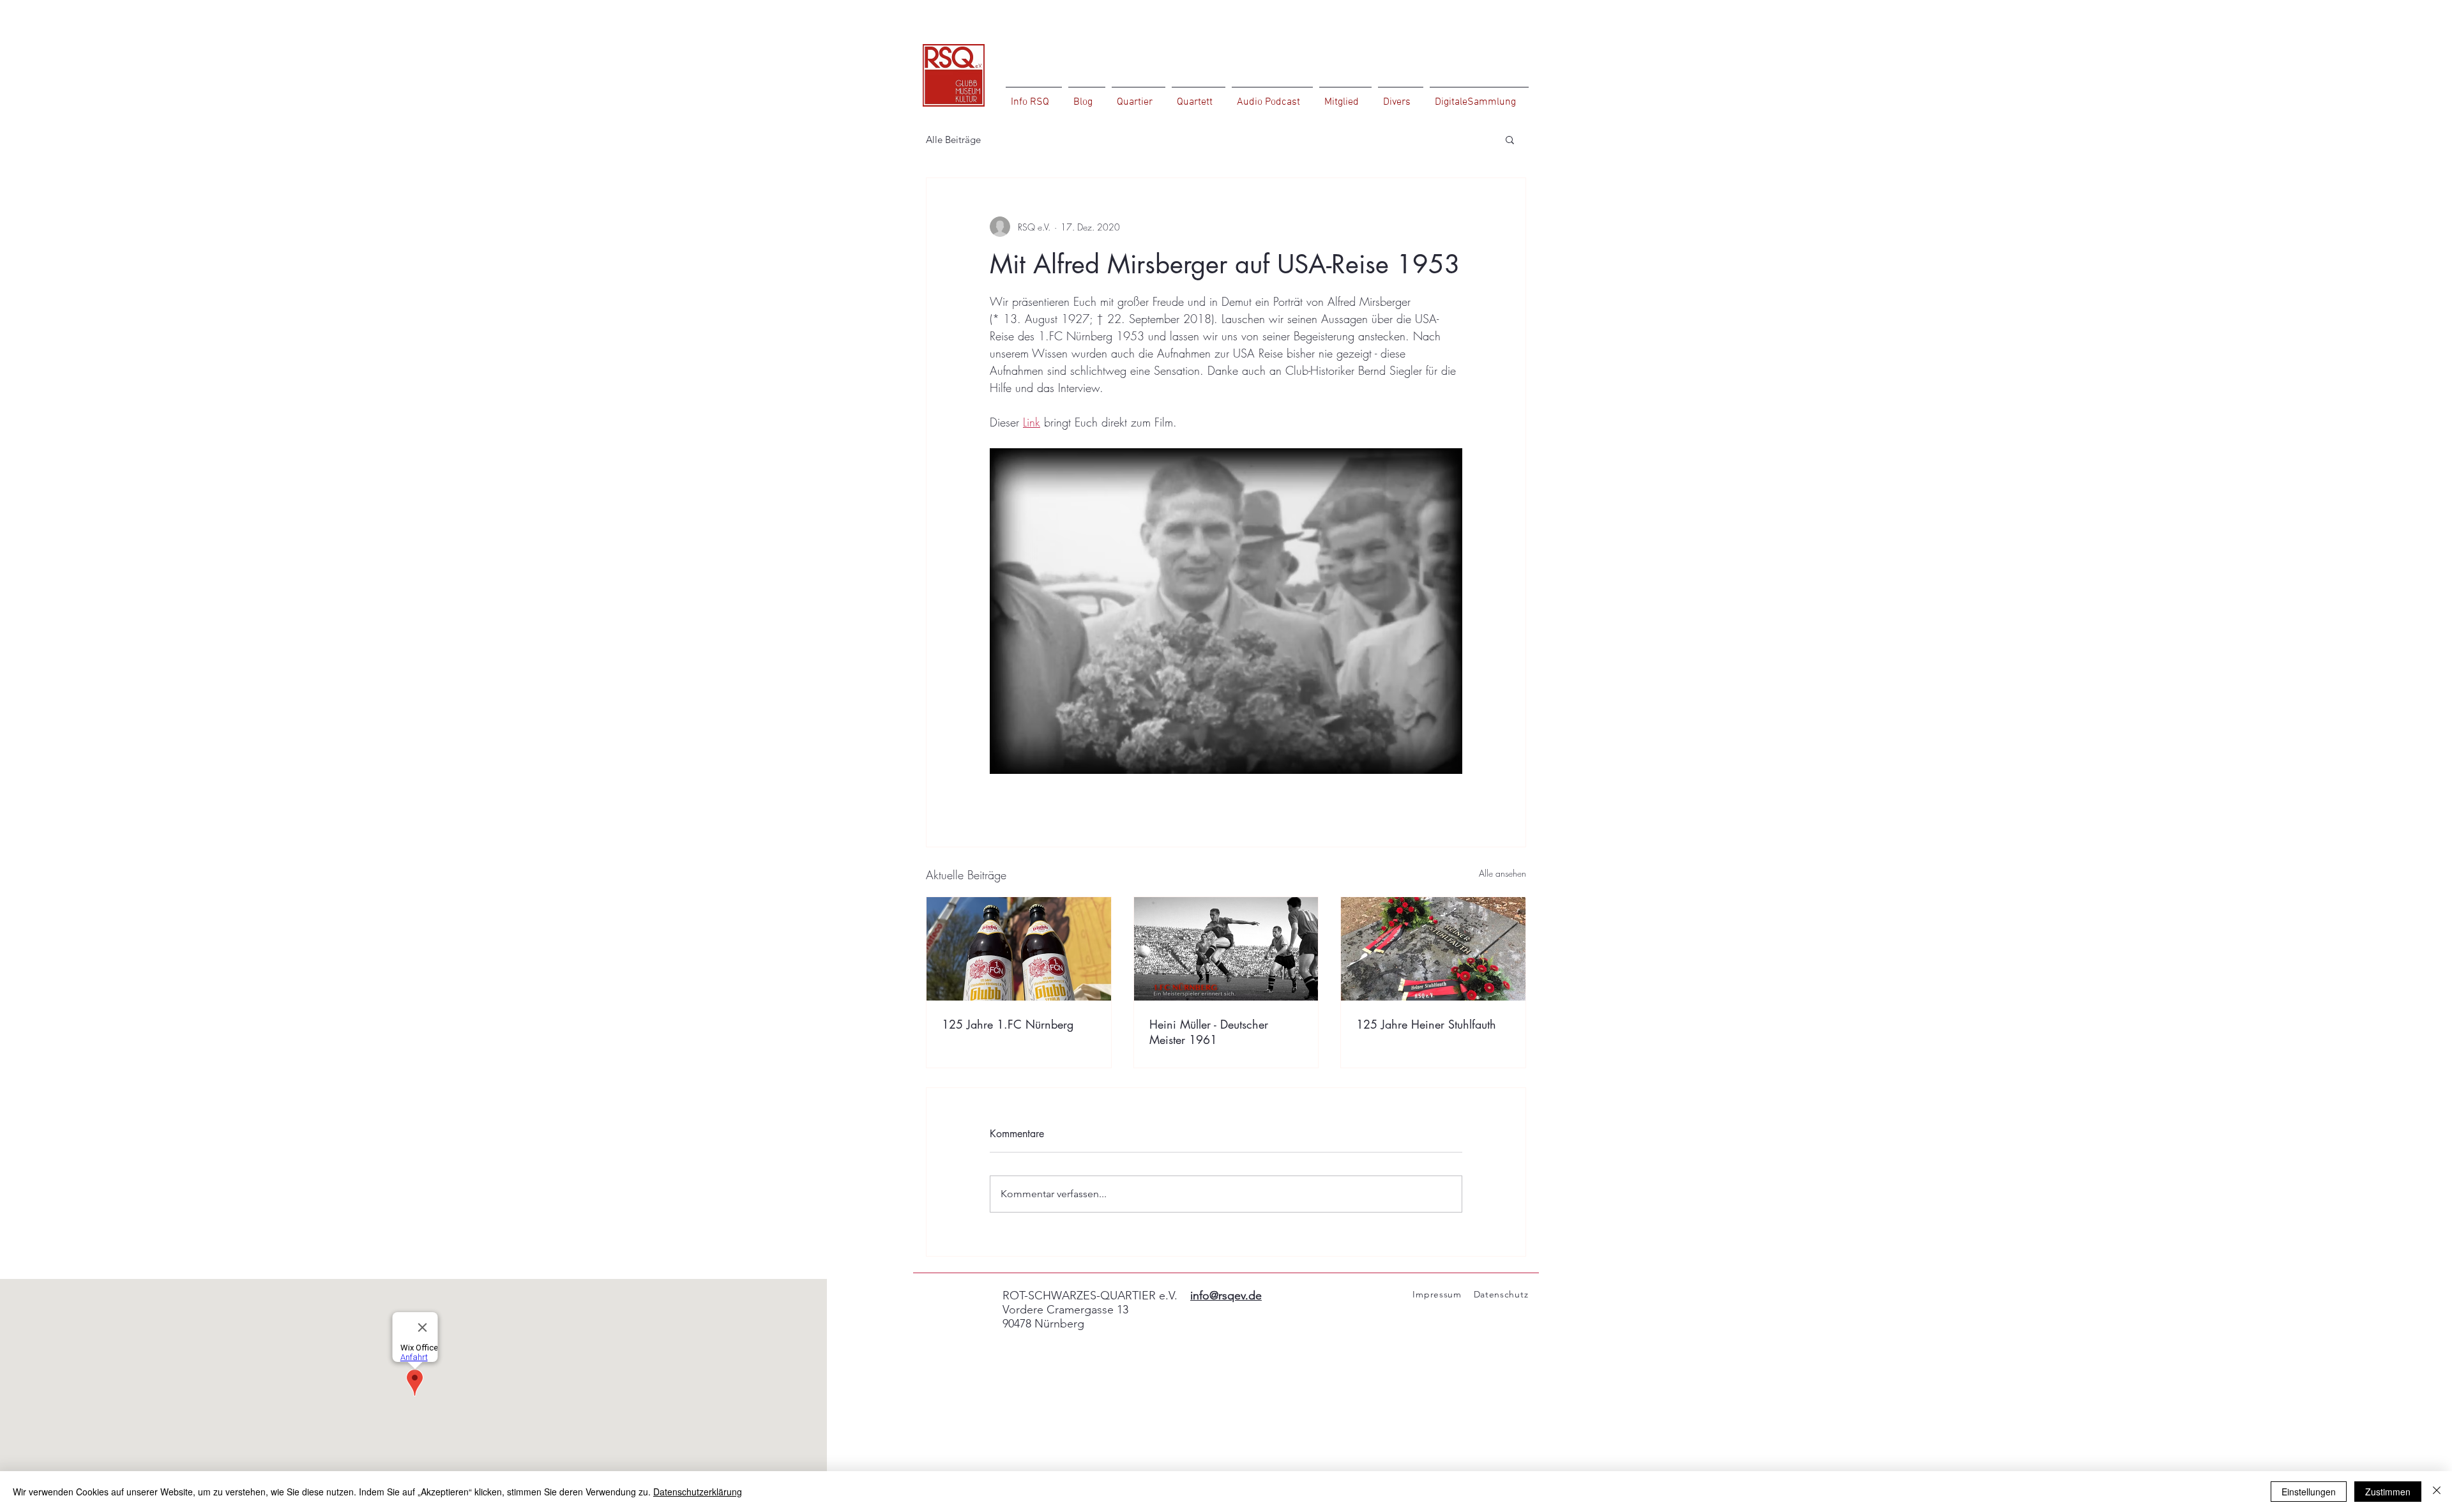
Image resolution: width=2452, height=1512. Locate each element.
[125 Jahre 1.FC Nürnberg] (1019, 949)
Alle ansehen (1502, 873)
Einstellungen (2309, 1492)
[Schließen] (2437, 1492)
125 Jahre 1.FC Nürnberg (1008, 1024)
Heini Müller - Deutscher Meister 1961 (1209, 1032)
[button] (1510, 139)
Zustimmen (2388, 1492)
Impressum (1432, 1294)
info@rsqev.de (1226, 1296)
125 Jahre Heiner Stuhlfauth (1426, 1024)
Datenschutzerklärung (698, 1492)
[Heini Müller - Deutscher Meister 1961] (1226, 949)
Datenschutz (1501, 1294)
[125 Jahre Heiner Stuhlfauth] (1433, 949)
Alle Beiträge (953, 140)
